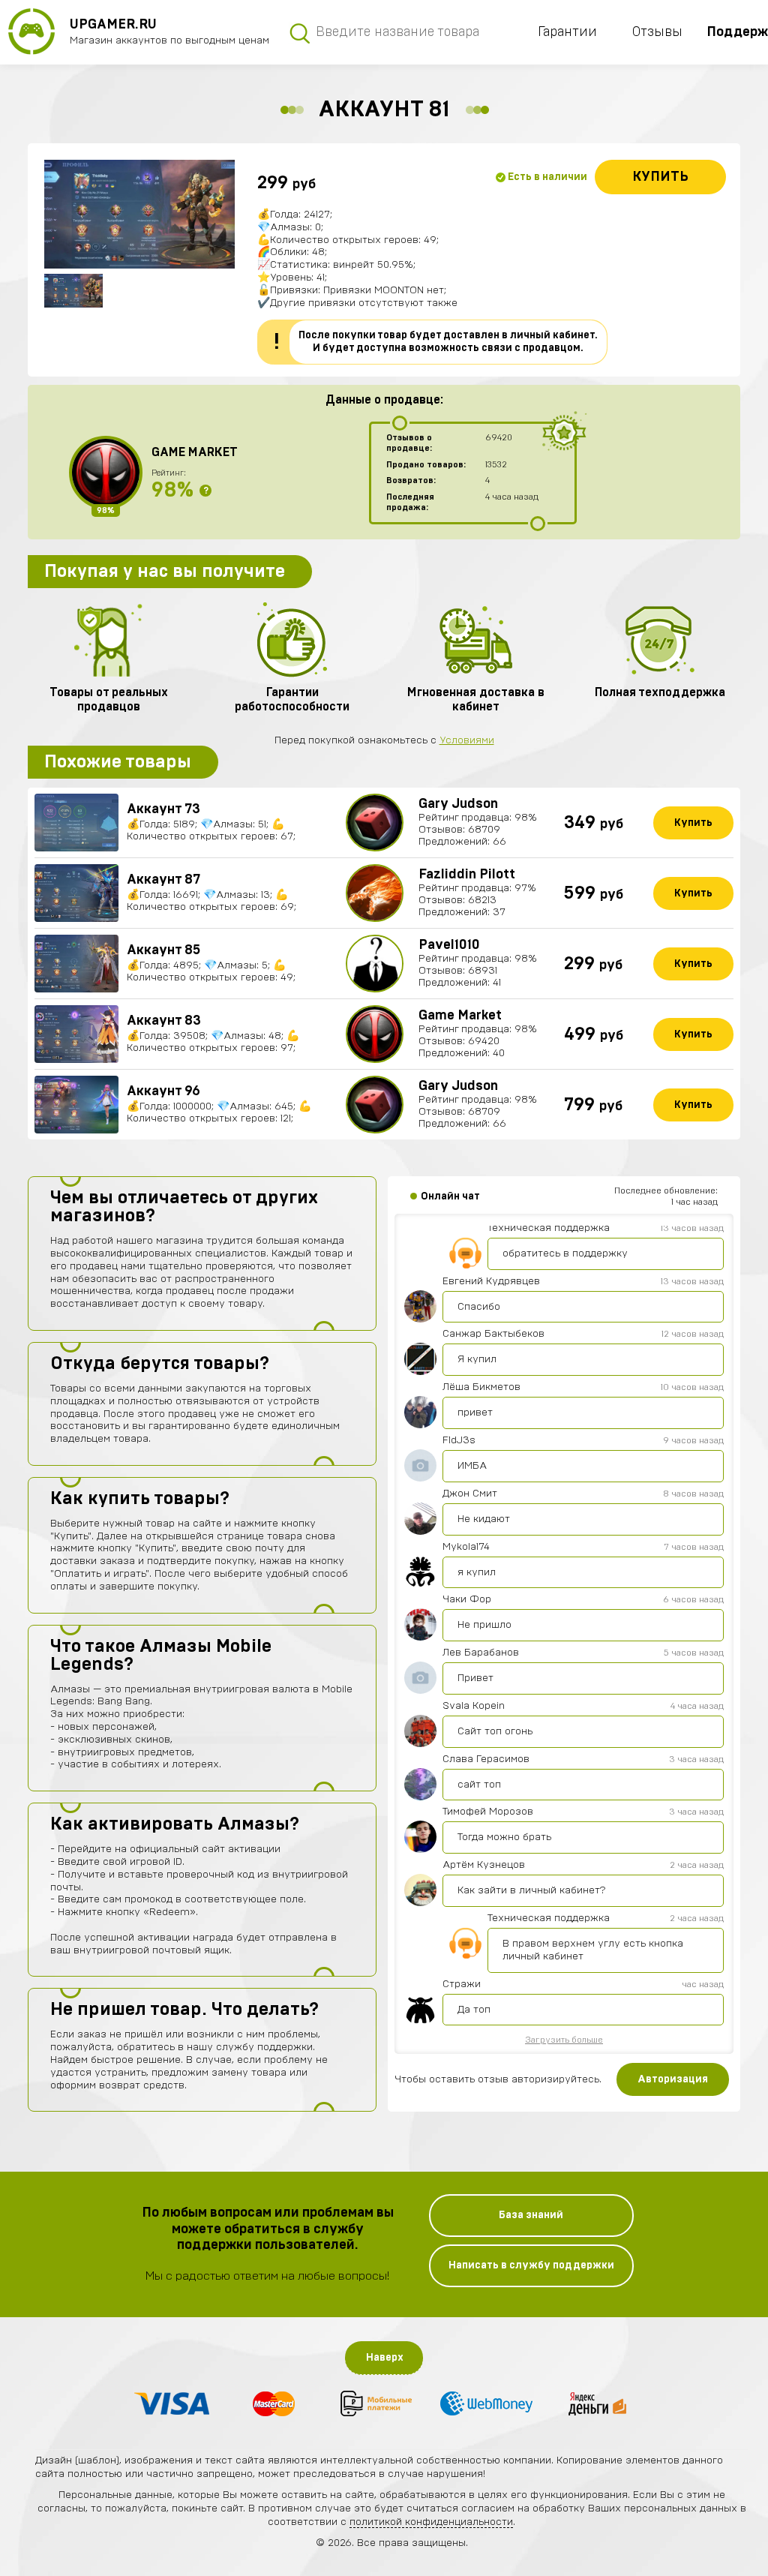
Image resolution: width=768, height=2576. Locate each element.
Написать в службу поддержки (531, 2265)
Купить (660, 177)
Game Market (195, 452)
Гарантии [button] (567, 32)
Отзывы (657, 32)
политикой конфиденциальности (431, 2522)
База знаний (531, 2215)
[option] (139, 214)
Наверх (385, 2358)
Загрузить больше (564, 2040)
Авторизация (673, 2079)
